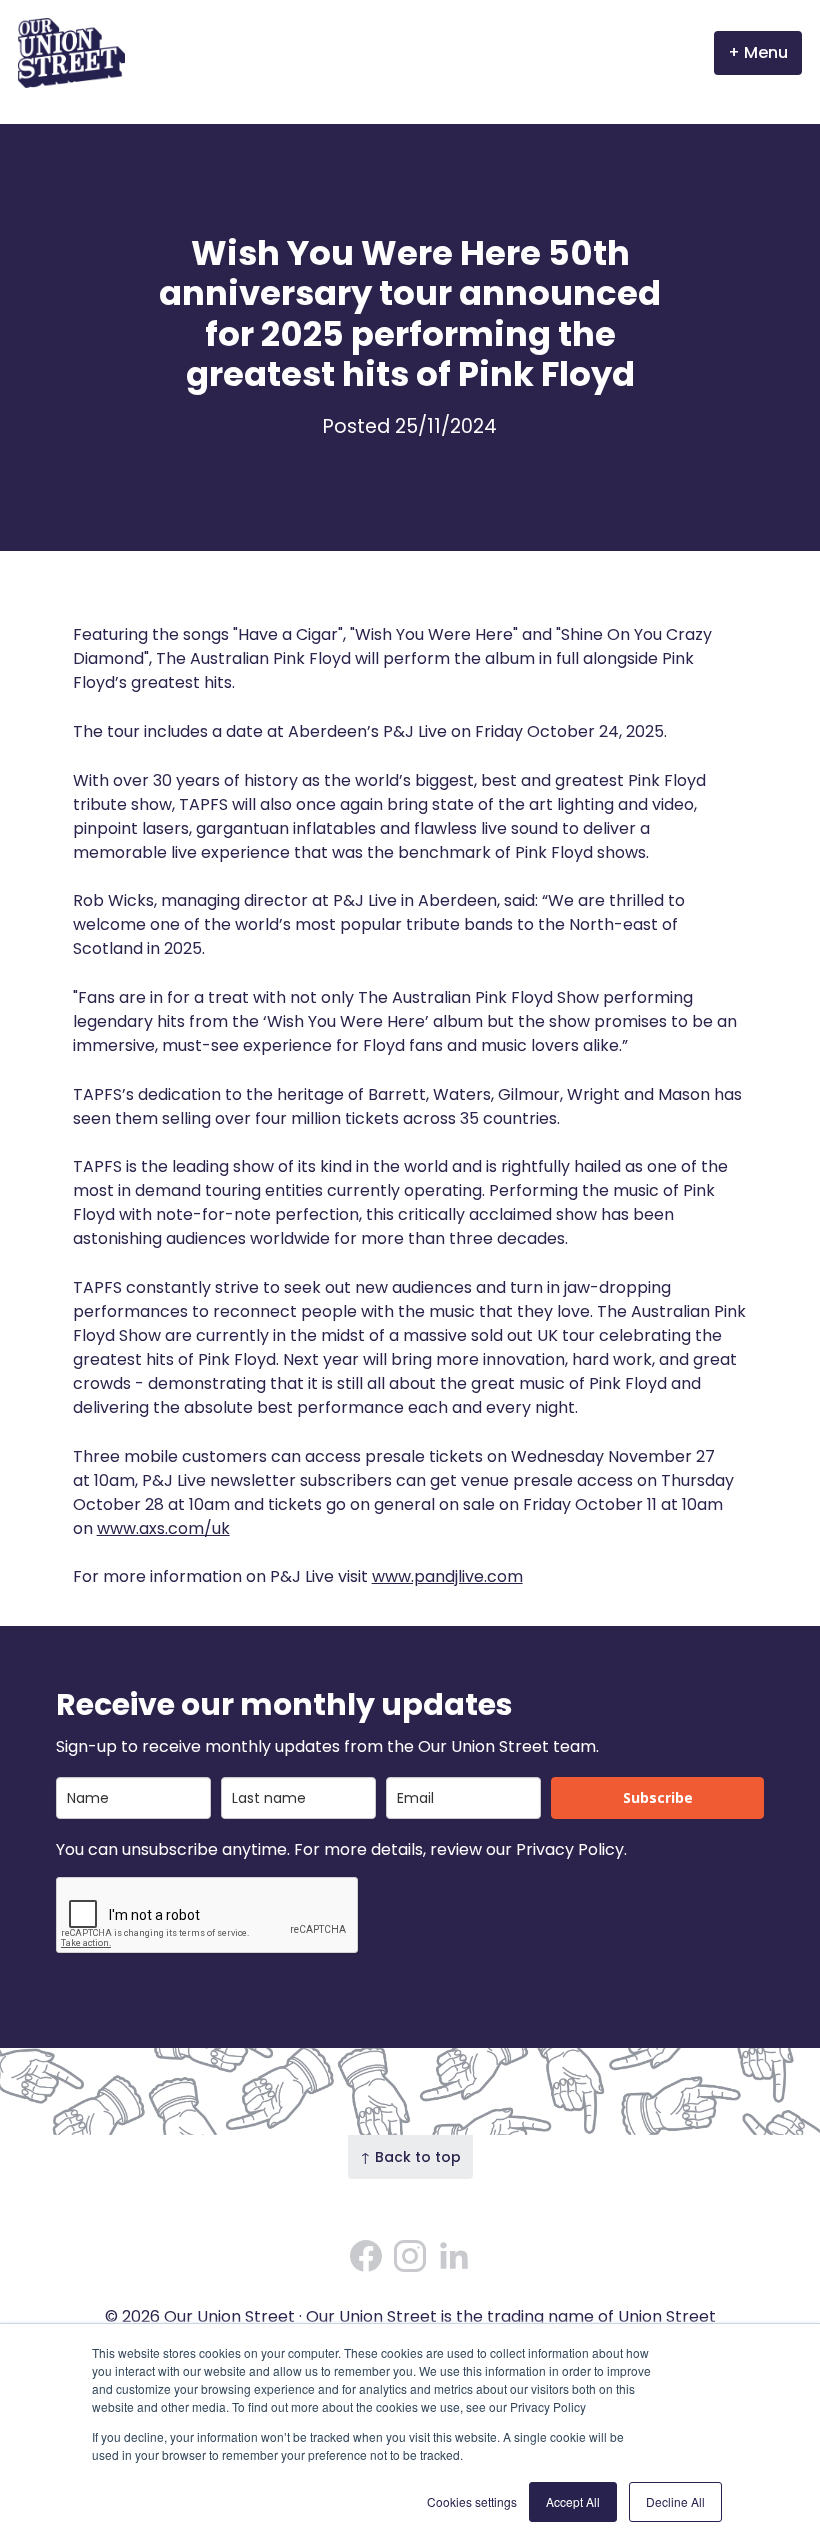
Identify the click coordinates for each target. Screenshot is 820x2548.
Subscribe (658, 1797)
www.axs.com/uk (163, 1528)
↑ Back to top (410, 2157)
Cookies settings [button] (472, 2501)
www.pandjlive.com (447, 1576)
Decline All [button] (675, 2501)
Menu (766, 52)
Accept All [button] (573, 2501)
